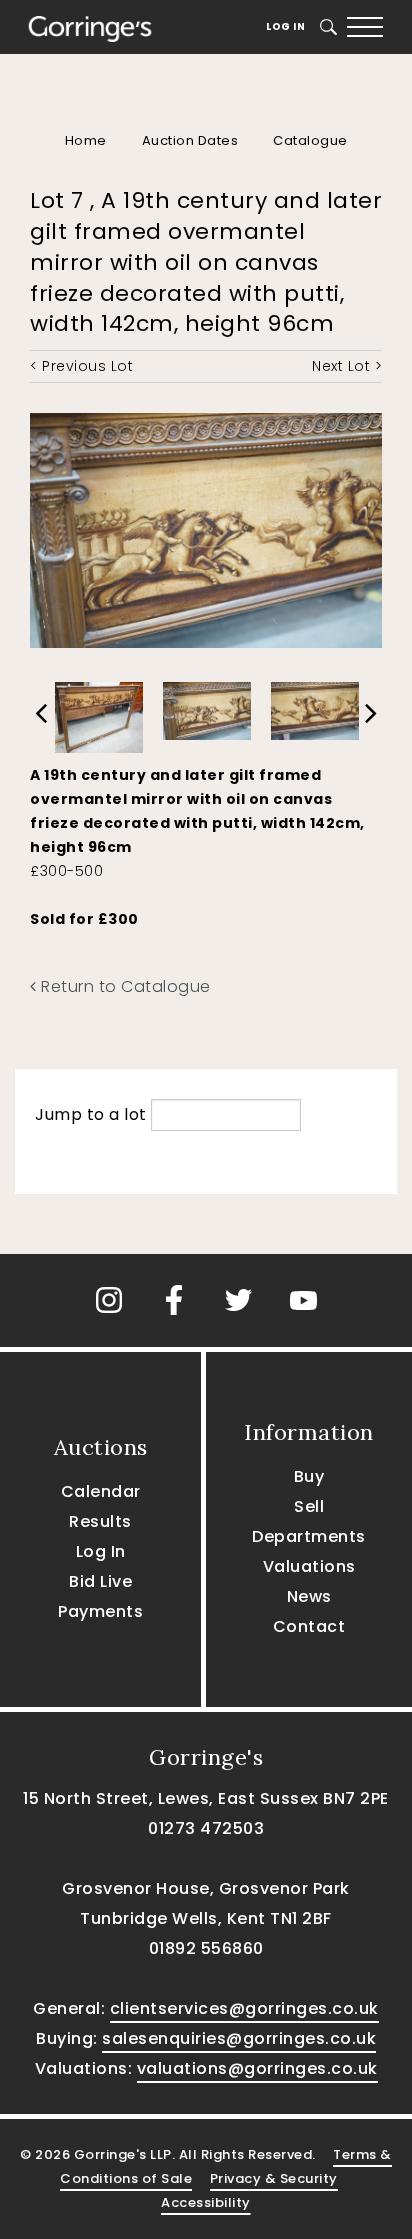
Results (100, 1521)
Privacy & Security (274, 2178)
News (309, 1596)
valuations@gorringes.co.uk (257, 2068)
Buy (309, 1476)
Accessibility (206, 2202)
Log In (285, 26)
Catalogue (310, 140)
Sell (309, 1506)
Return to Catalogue (124, 986)
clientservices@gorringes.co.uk (244, 2008)
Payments (100, 1611)
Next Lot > (347, 366)
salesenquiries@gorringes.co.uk (239, 2038)
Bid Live (100, 1581)
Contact (309, 1626)
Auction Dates (190, 140)
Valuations (309, 1566)
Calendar (101, 1491)
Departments (309, 1536)
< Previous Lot (81, 366)
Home (86, 140)
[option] (99, 712)
